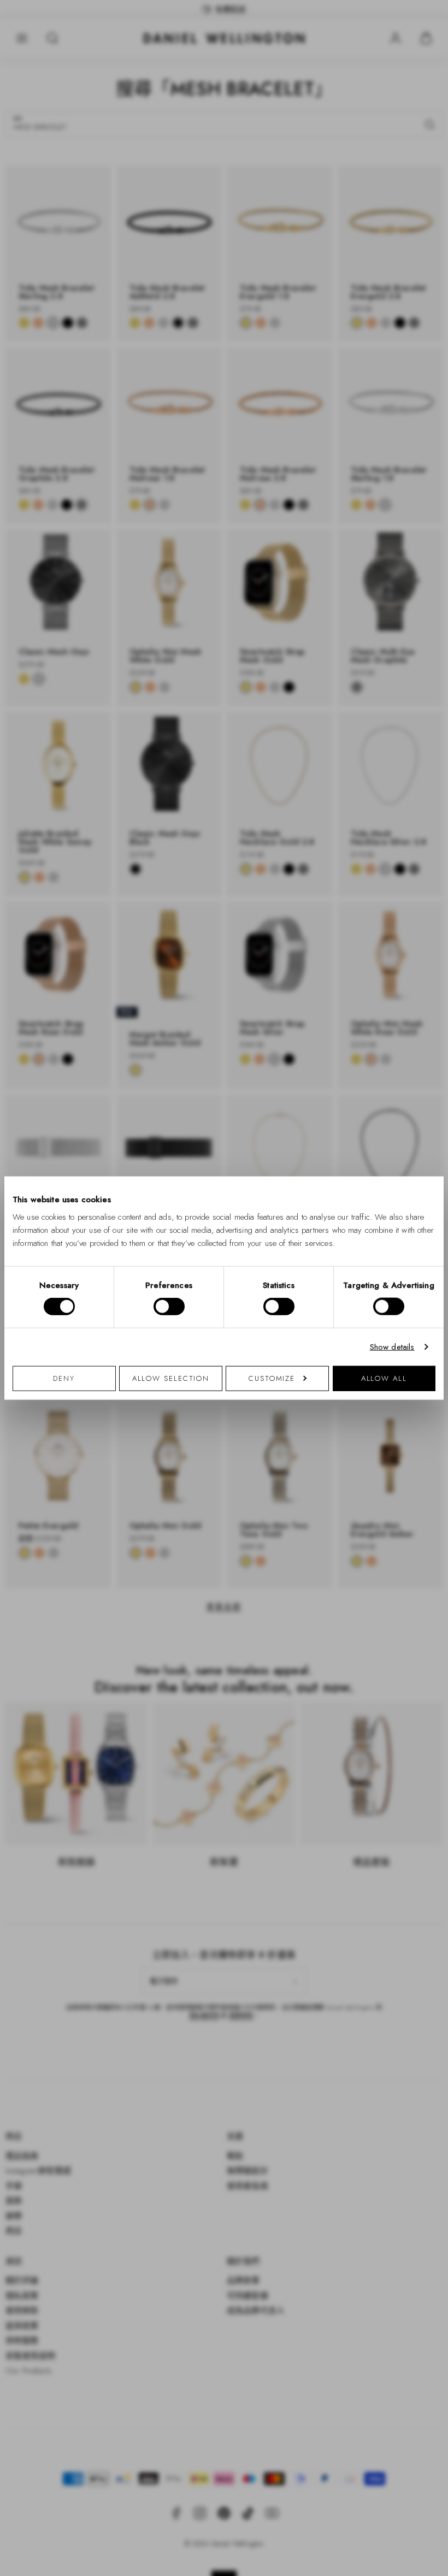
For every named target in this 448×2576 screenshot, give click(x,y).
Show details (392, 1347)
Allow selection (171, 1378)
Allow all (384, 1378)
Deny (64, 1378)
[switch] (169, 1307)
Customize (272, 1378)
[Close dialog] (414, 1154)
